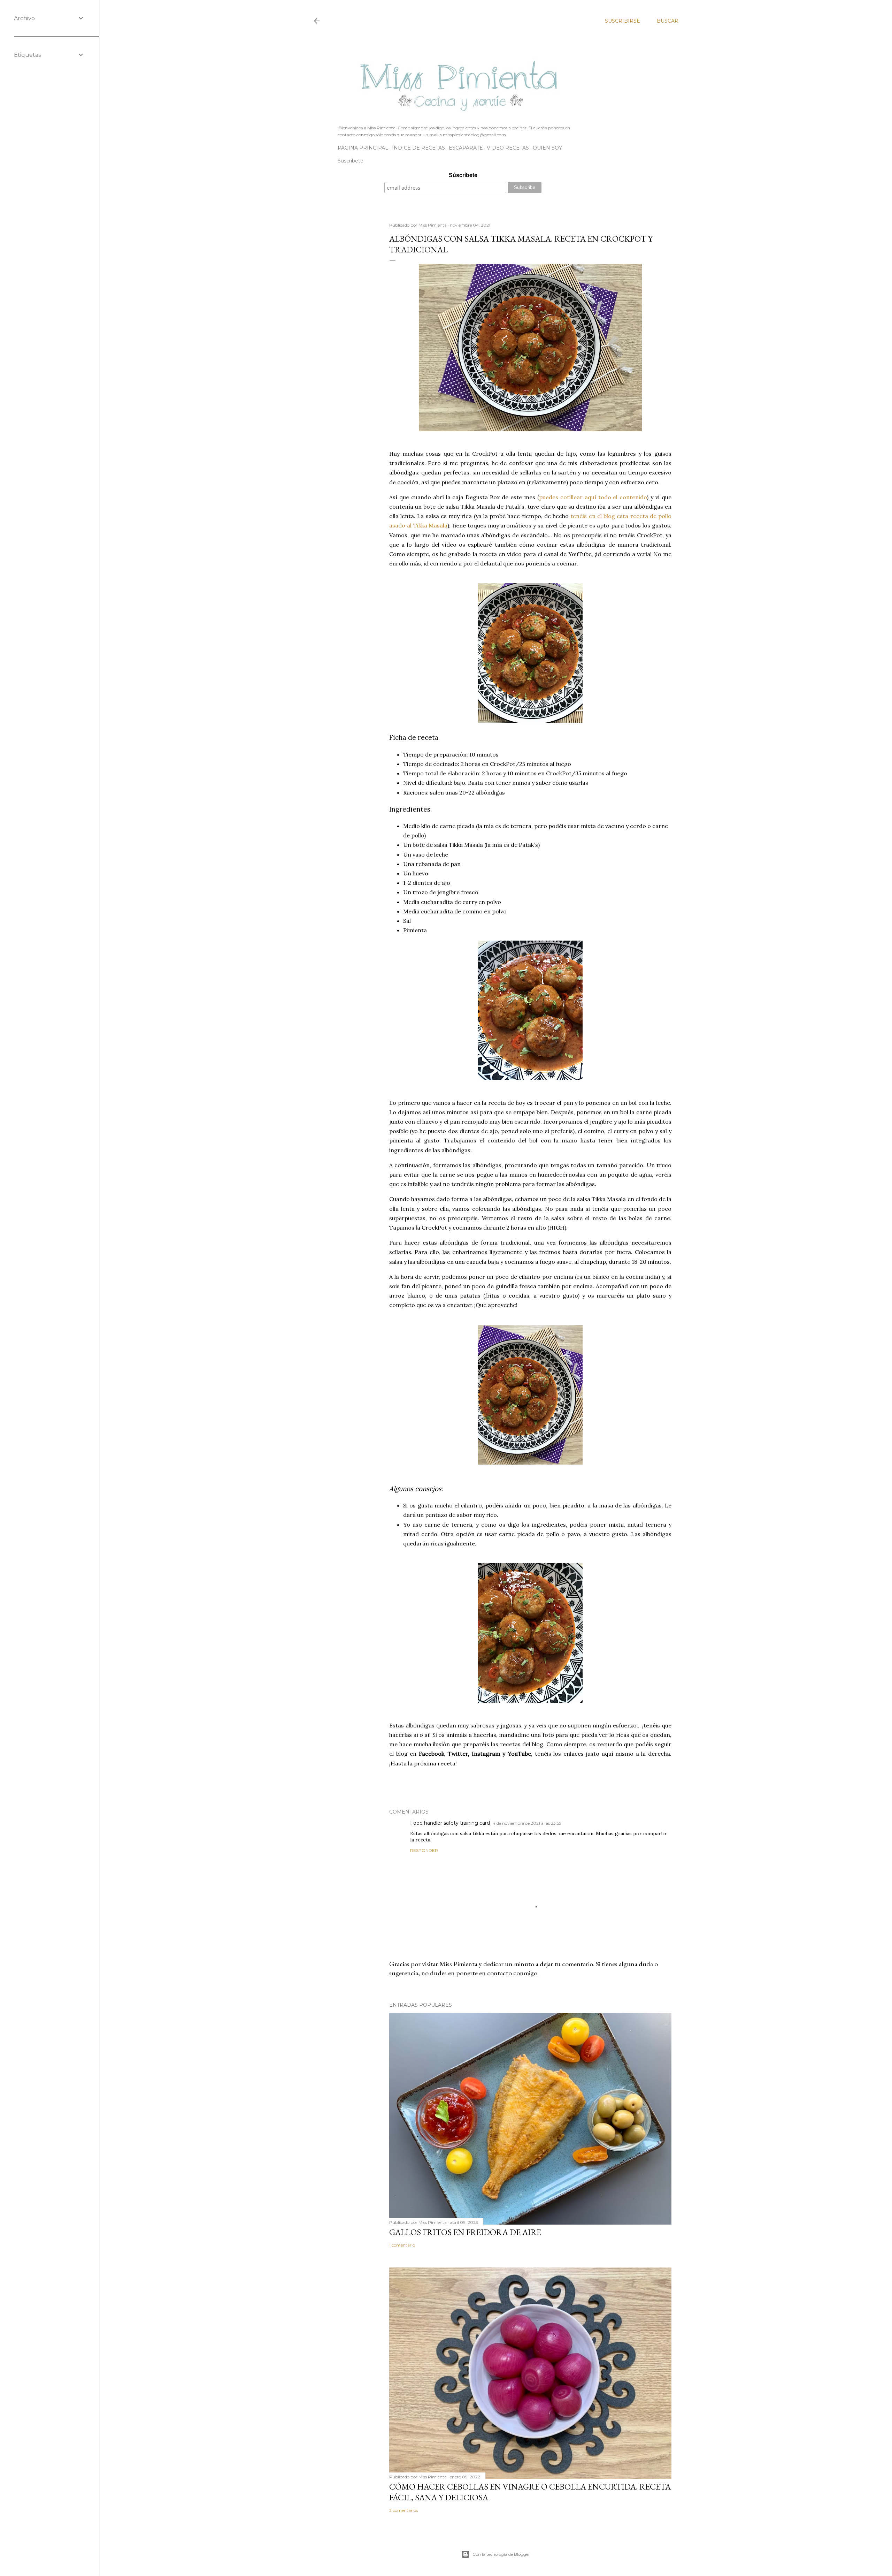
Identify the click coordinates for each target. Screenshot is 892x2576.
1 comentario (402, 2245)
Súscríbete (463, 175)
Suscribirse (622, 21)
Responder (424, 1850)
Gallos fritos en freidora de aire (465, 2232)
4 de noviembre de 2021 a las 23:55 (527, 1823)
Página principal (363, 148)
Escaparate (466, 148)
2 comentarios (403, 2510)
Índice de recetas (418, 148)
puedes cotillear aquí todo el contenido (593, 497)
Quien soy (547, 148)
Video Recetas (508, 148)
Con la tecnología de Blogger (501, 2554)
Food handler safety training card (450, 1823)
